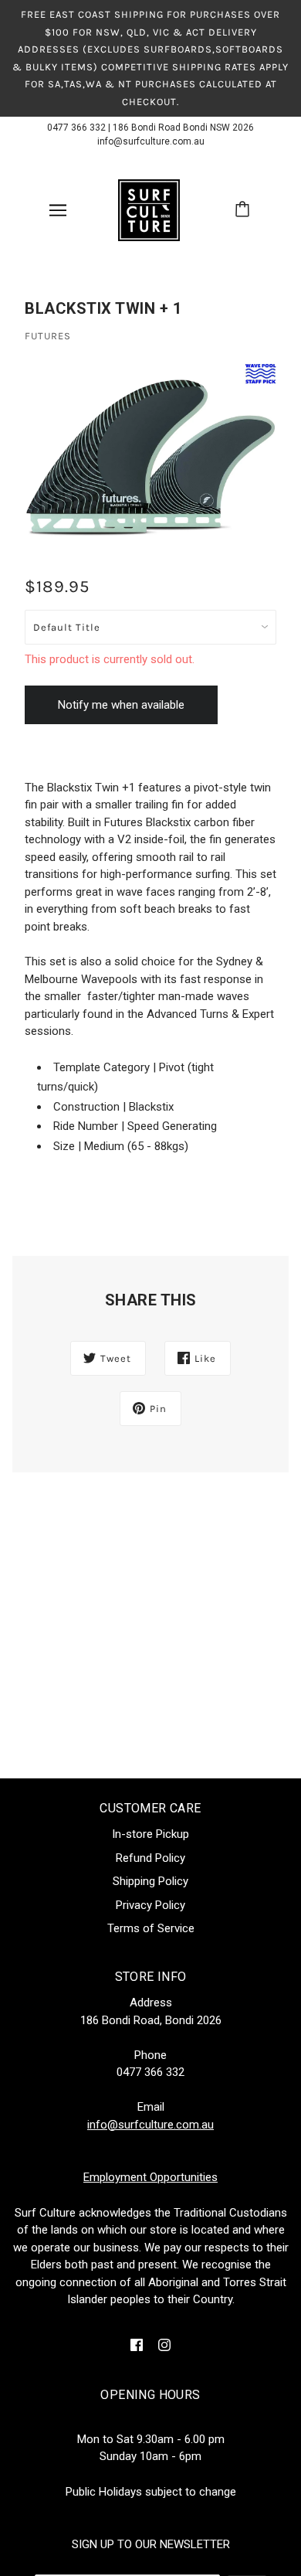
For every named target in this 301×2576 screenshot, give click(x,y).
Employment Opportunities (150, 2177)
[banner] (149, 209)
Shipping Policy (150, 1881)
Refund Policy (150, 1858)
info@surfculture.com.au (151, 141)
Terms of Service (151, 1928)
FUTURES (48, 336)
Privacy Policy (150, 1905)
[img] (137, 2345)
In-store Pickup (150, 1834)
